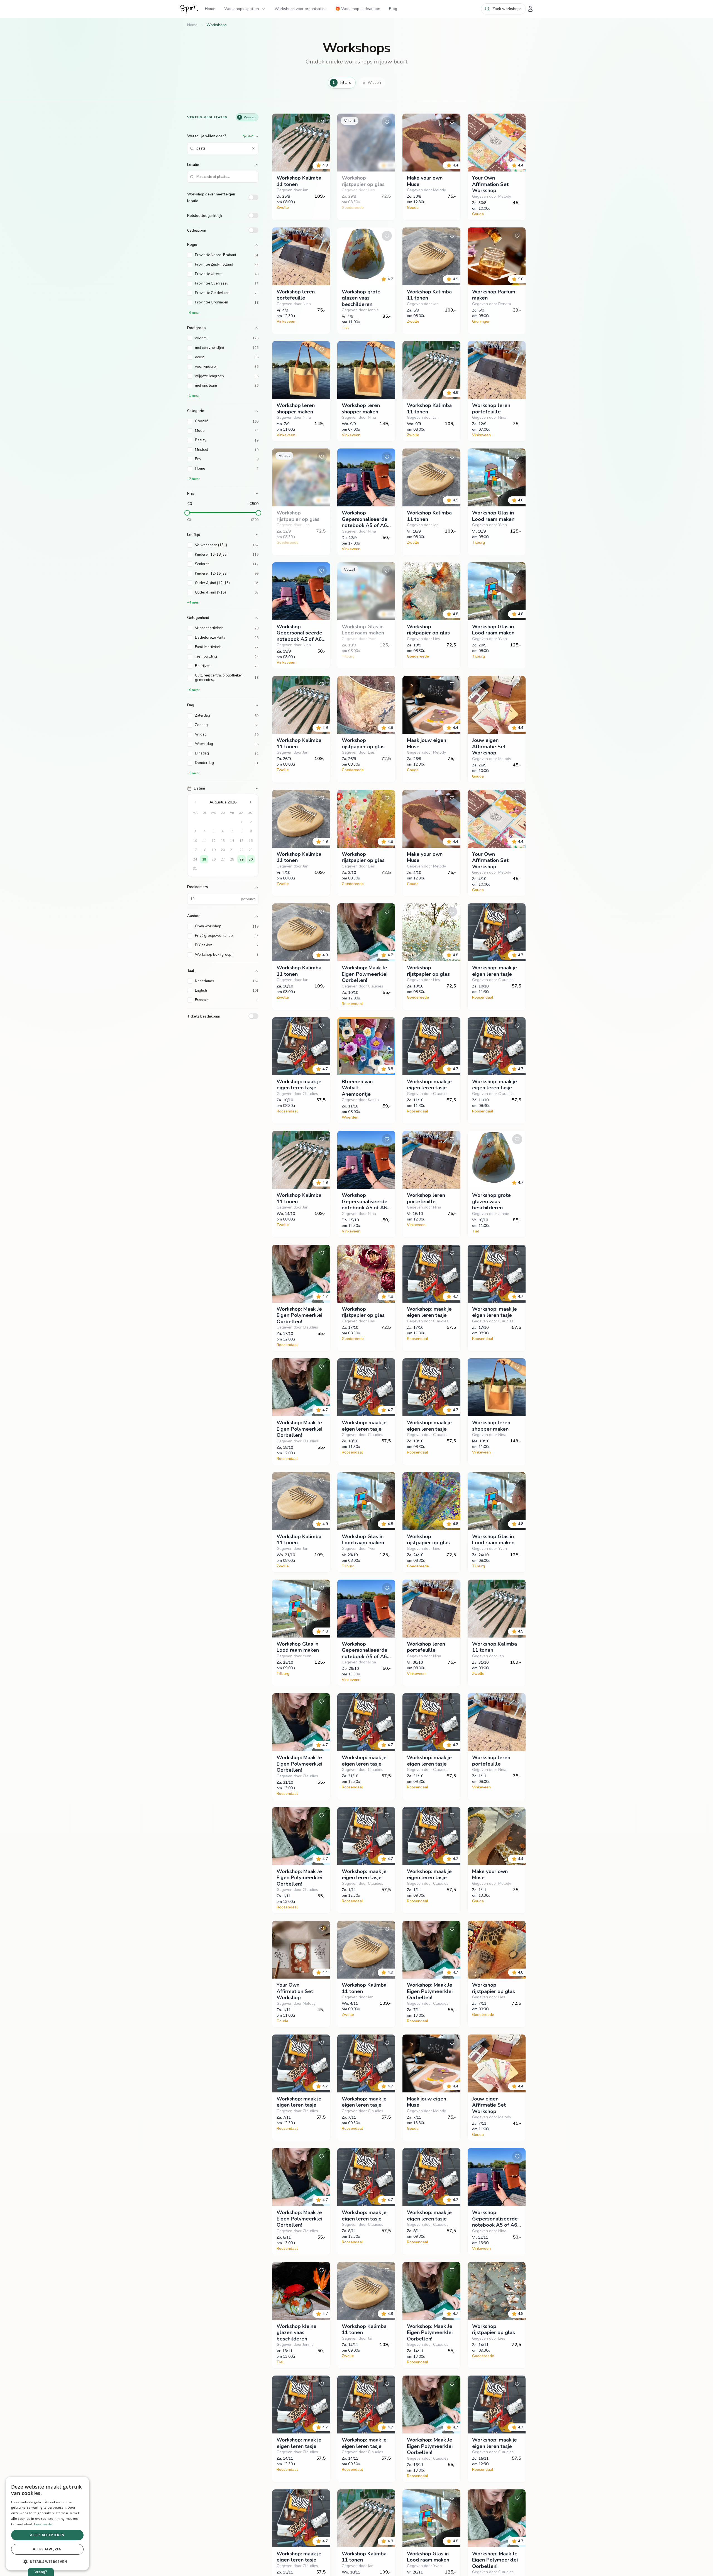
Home (210, 9)
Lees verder (44, 2524)
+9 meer (193, 690)
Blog (393, 9)
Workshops (217, 25)
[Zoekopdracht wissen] (253, 148)
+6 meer (193, 313)
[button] (47, 2562)
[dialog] (47, 2524)
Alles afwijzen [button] (47, 2549)
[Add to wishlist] (322, 122)
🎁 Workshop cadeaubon (358, 9)
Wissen (374, 83)
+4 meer (193, 602)
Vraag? (41, 2572)
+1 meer (193, 396)
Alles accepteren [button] (47, 2535)
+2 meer (193, 479)
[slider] (187, 513)
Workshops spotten (242, 9)
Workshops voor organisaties (301, 9)
